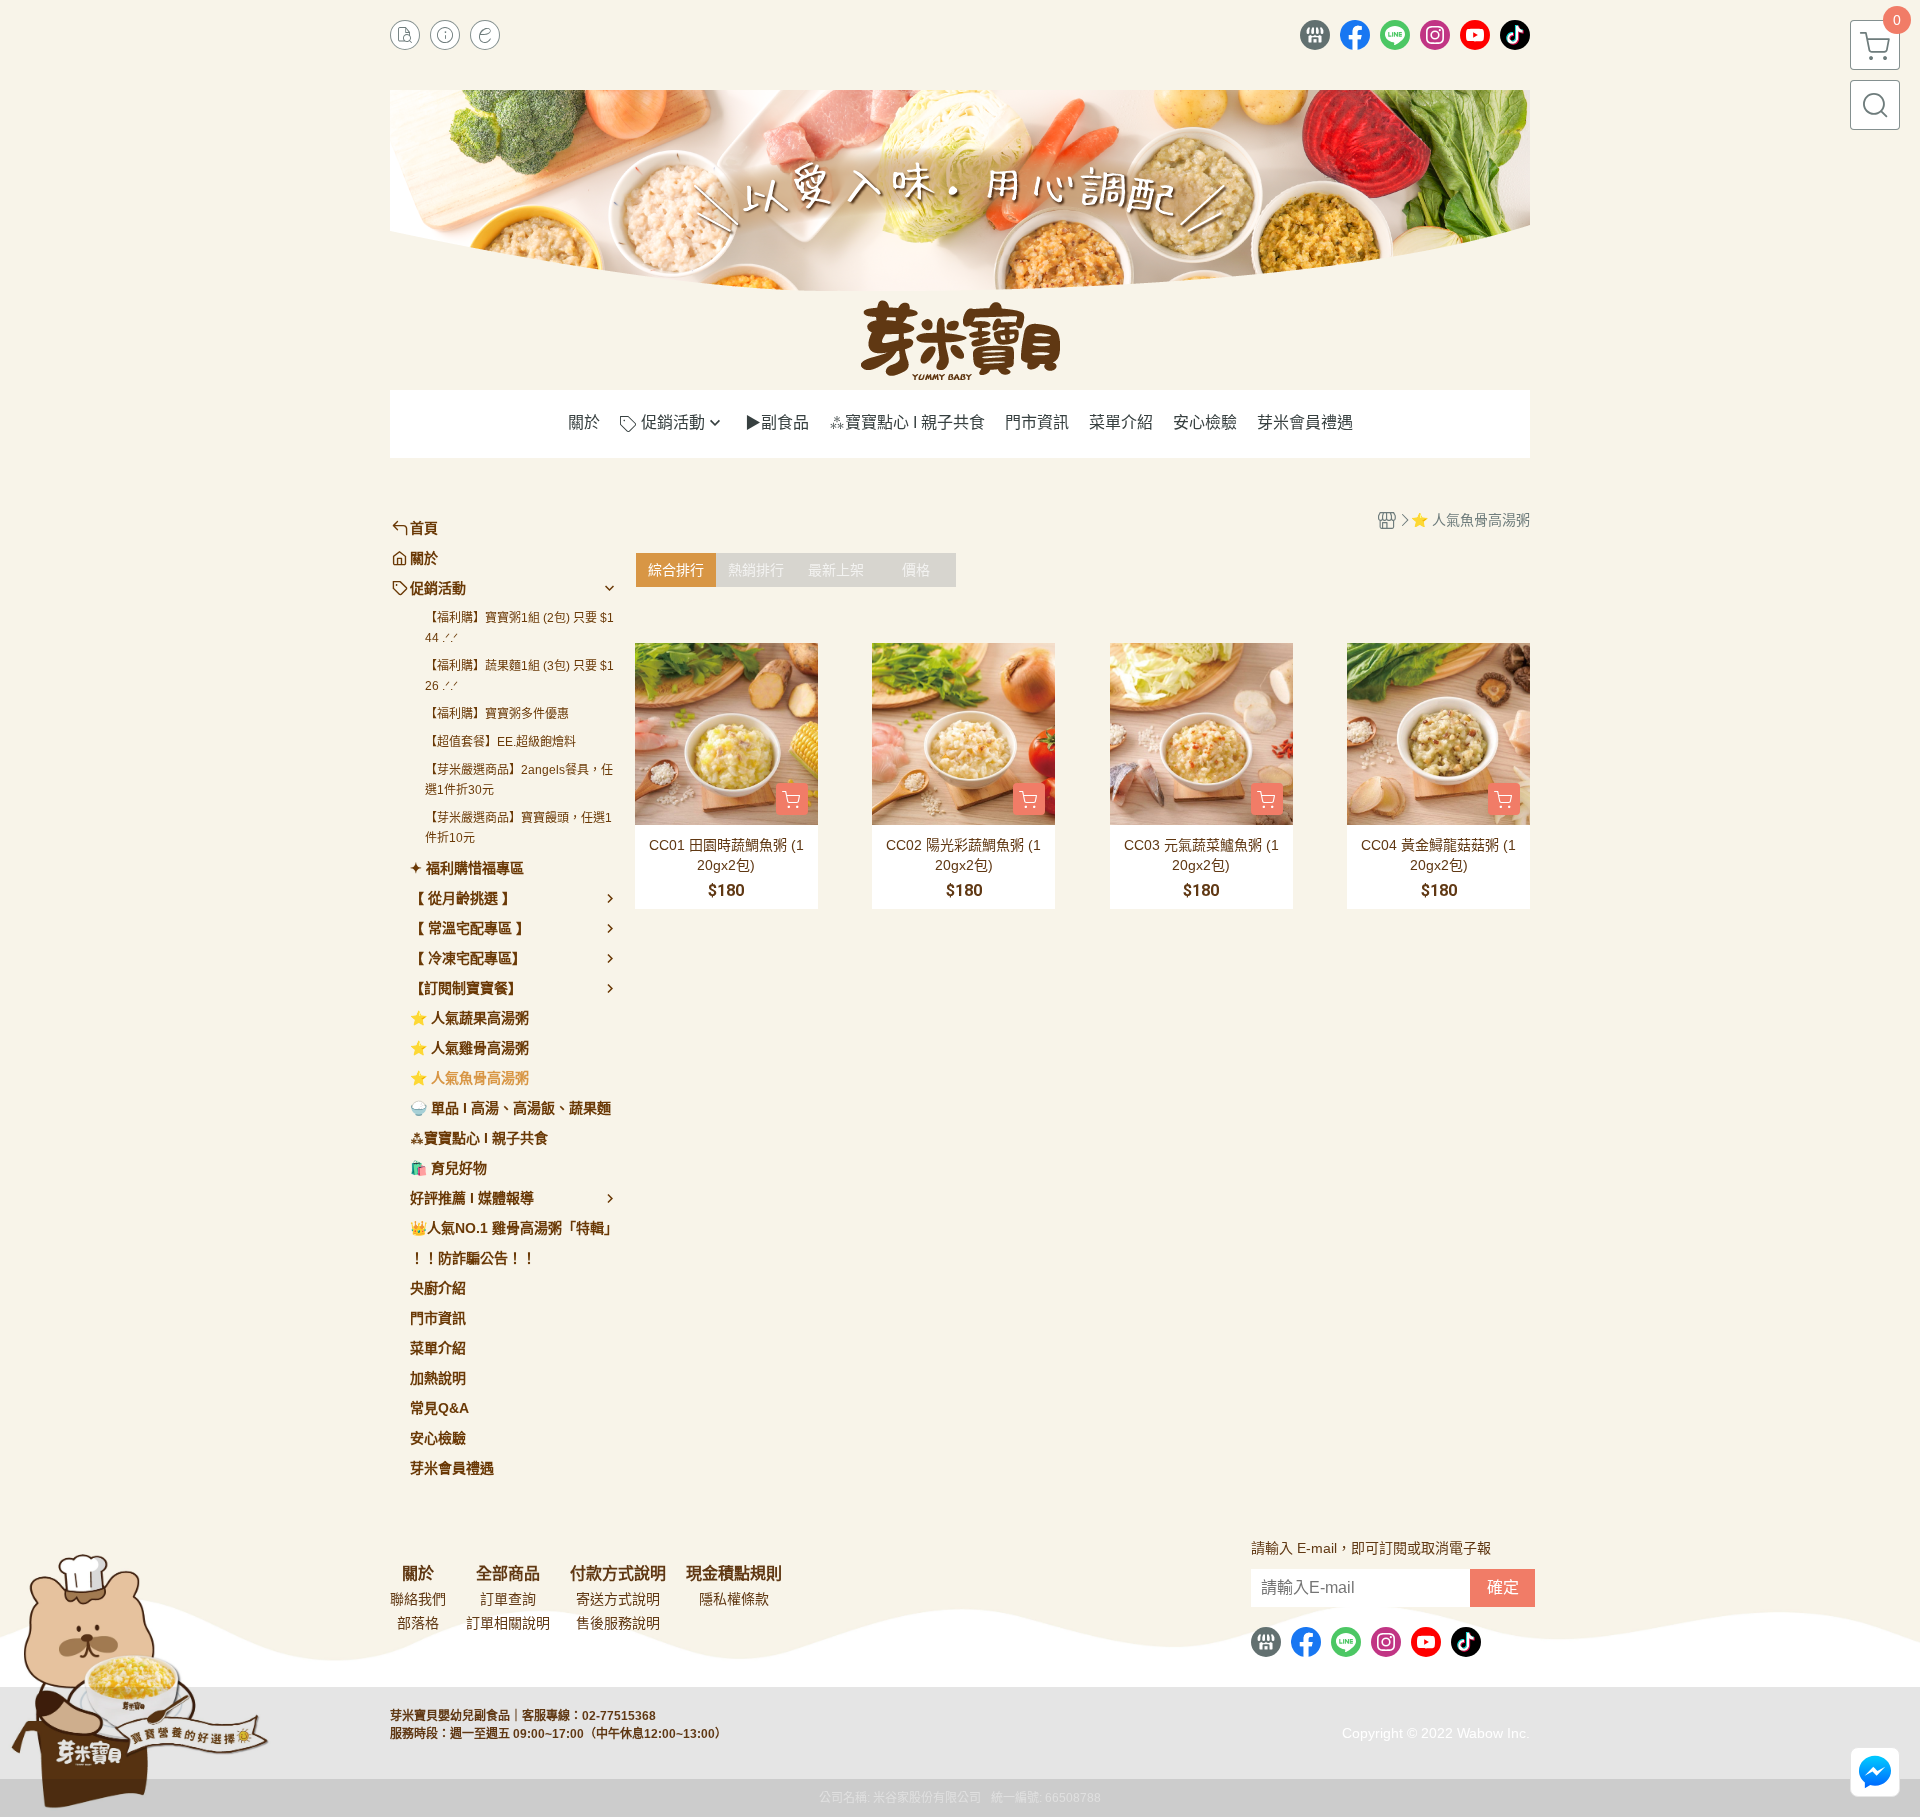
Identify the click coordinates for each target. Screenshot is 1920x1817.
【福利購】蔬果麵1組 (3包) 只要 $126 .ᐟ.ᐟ (519, 676)
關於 (418, 1574)
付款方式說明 (618, 1574)
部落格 (418, 1623)
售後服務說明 (618, 1623)
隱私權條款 (734, 1599)
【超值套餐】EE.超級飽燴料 (500, 742)
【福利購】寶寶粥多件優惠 (497, 714)
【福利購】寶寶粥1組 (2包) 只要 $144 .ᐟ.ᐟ (519, 628)
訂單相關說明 (508, 1623)
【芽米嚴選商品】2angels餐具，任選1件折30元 (519, 780)
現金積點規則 (734, 1574)
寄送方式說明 (618, 1599)
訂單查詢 (508, 1599)
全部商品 (508, 1574)
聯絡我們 (418, 1599)
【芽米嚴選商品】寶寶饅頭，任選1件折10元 (518, 828)
